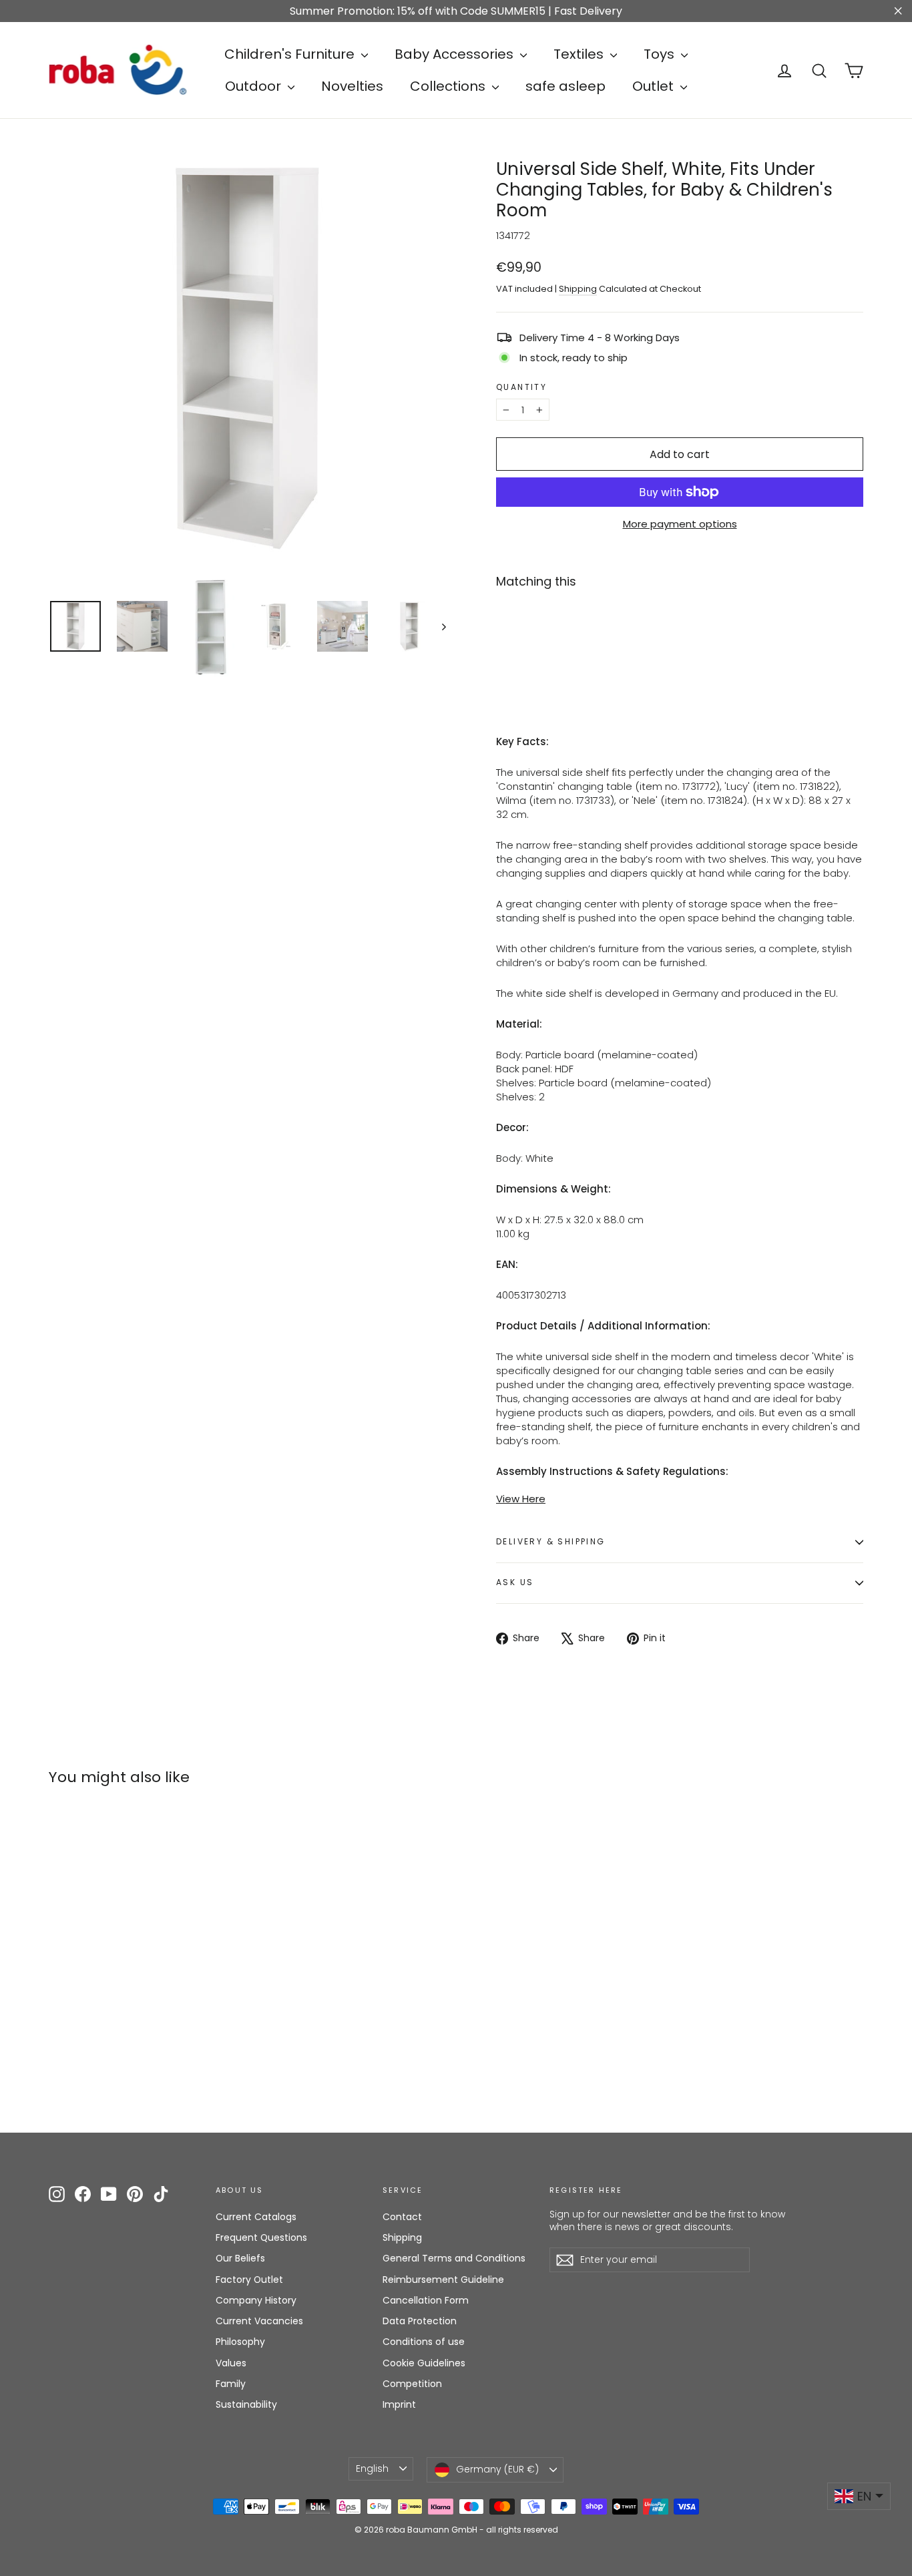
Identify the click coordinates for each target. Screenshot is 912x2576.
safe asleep (565, 86)
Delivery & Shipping (551, 1541)
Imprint (399, 2404)
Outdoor (255, 86)
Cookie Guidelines (424, 2363)
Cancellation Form (426, 2300)
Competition (412, 2384)
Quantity (521, 387)
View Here (521, 1499)
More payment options (680, 524)
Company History (256, 2300)
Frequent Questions (261, 2237)
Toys (661, 54)
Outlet (655, 86)
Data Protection (420, 2321)
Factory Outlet (249, 2280)
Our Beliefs (240, 2258)
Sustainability (246, 2404)
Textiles (580, 54)
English (372, 2468)
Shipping (578, 289)
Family (231, 2384)
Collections (449, 86)
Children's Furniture (291, 54)
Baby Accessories (456, 54)
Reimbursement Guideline (443, 2280)
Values (231, 2363)
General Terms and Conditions (454, 2258)
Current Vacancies (259, 2321)
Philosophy (240, 2342)
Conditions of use (424, 2342)
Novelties (352, 86)
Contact (402, 2217)
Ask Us (515, 1582)
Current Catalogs (256, 2217)
